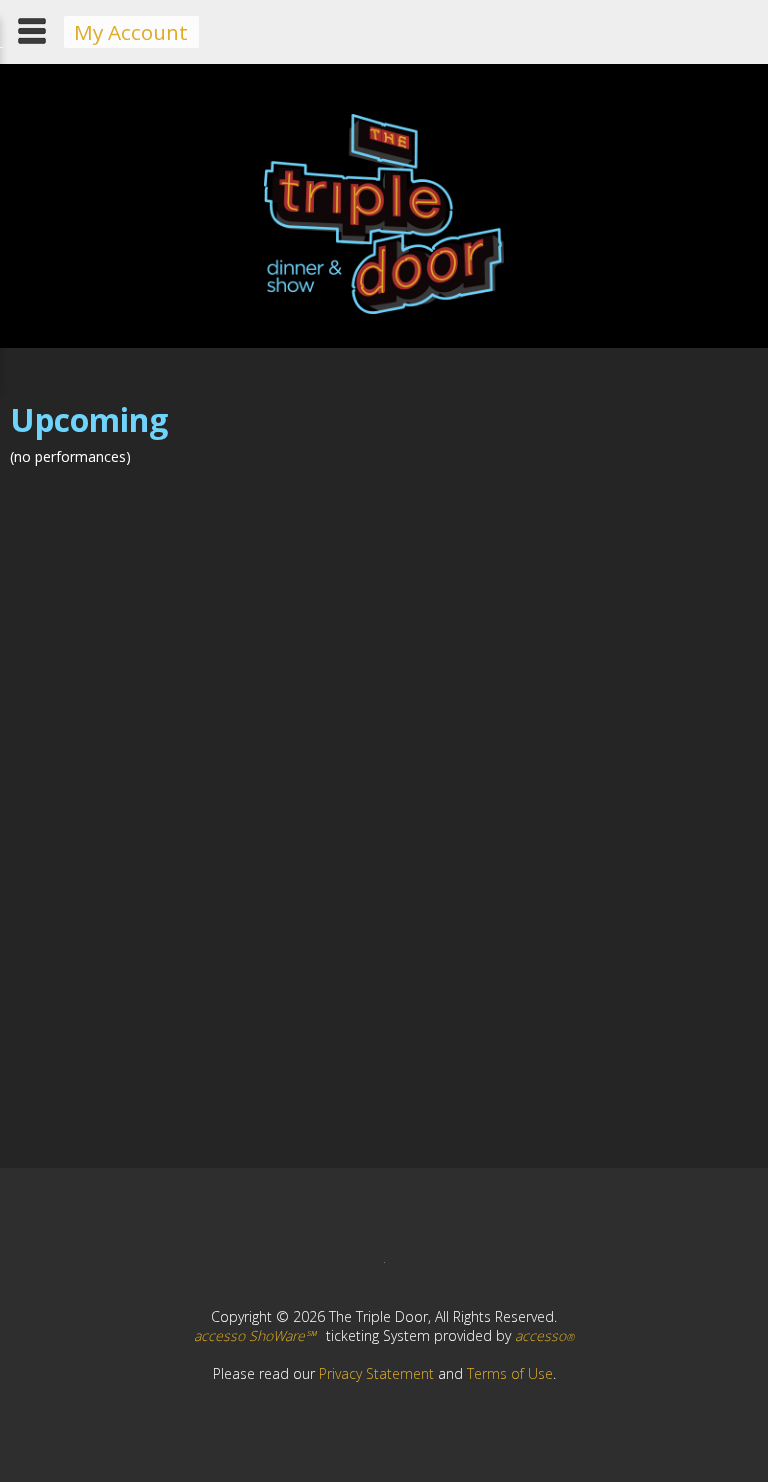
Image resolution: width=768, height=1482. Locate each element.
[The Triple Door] (383, 308)
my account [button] (131, 32)
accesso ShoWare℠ (255, 1335)
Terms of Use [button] (510, 1373)
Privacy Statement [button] (376, 1373)
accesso (544, 1335)
